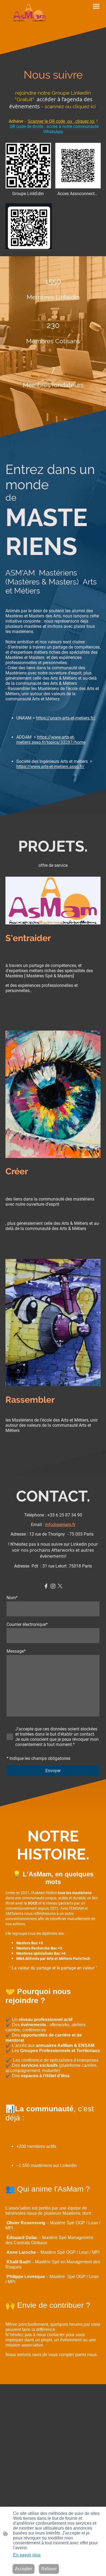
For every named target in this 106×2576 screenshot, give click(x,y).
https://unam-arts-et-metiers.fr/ (66, 718)
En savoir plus (27, 2555)
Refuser (49, 2569)
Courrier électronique (27, 1624)
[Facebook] (46, 1586)
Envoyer (53, 1771)
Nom (12, 1598)
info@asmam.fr (60, 1525)
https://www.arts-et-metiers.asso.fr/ (50, 767)
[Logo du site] (29, 14)
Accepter (24, 2569)
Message (16, 1651)
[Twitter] (60, 1586)
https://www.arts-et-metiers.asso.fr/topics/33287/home (51, 740)
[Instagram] (53, 1586)
